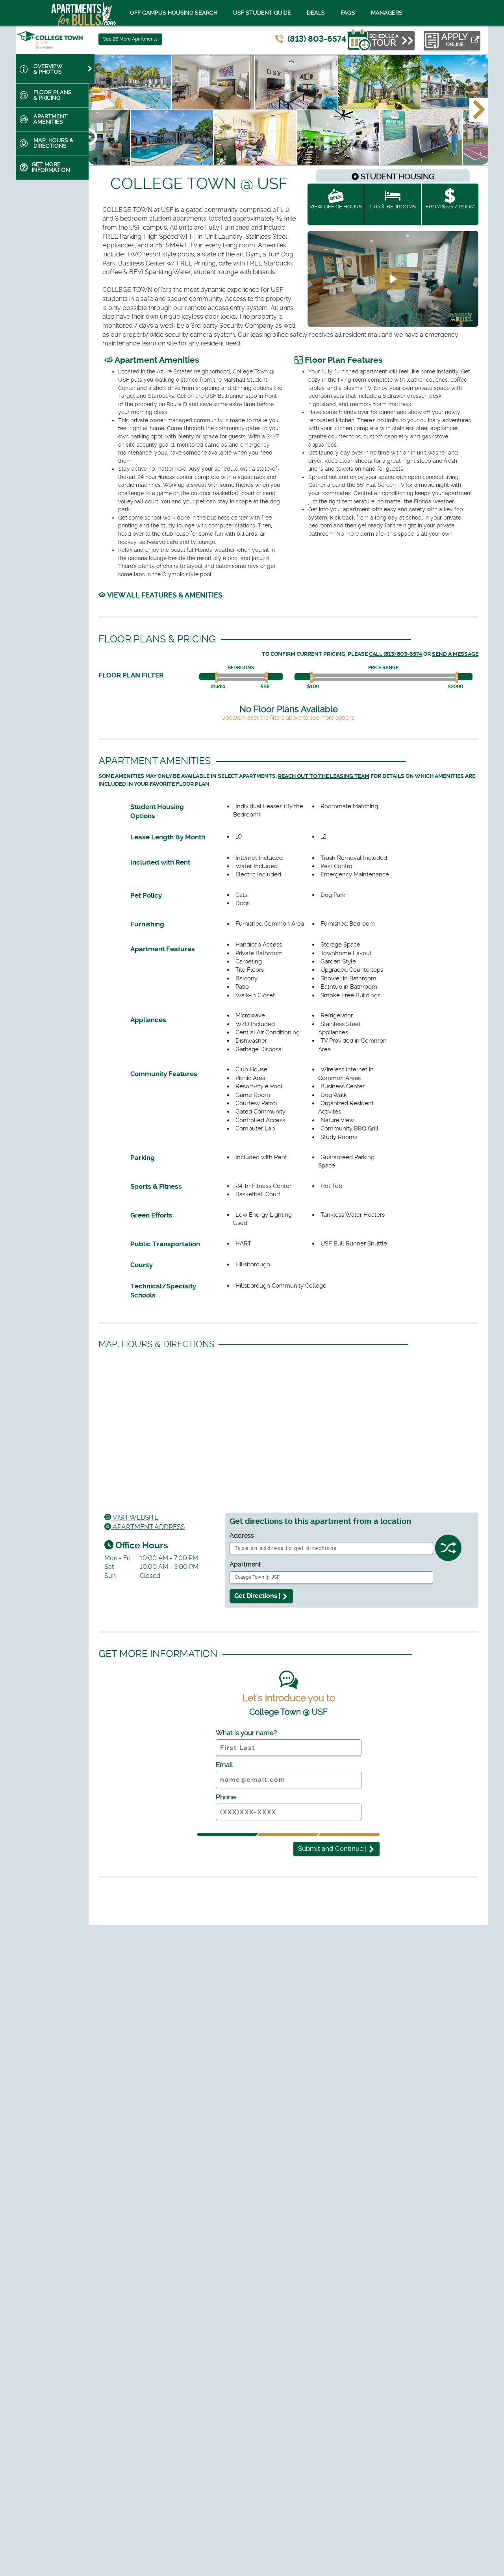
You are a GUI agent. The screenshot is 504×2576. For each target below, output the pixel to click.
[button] (479, 110)
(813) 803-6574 (317, 39)
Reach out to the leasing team (324, 776)
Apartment (245, 1564)
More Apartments (130, 39)
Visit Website (135, 1517)
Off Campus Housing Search (174, 13)
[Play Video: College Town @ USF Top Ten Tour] (393, 279)
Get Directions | (258, 1596)
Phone (226, 1797)
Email (224, 1765)
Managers (387, 13)
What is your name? (246, 1733)
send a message (455, 654)
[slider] (218, 677)
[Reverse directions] (448, 1550)
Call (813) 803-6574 (396, 654)
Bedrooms (241, 668)
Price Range (383, 668)
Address (242, 1536)
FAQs (348, 13)
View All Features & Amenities (164, 595)
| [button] (333, 1848)
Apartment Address (148, 1527)
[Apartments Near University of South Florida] (74, 13)
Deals (316, 13)
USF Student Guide (262, 13)
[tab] (55, 69)
